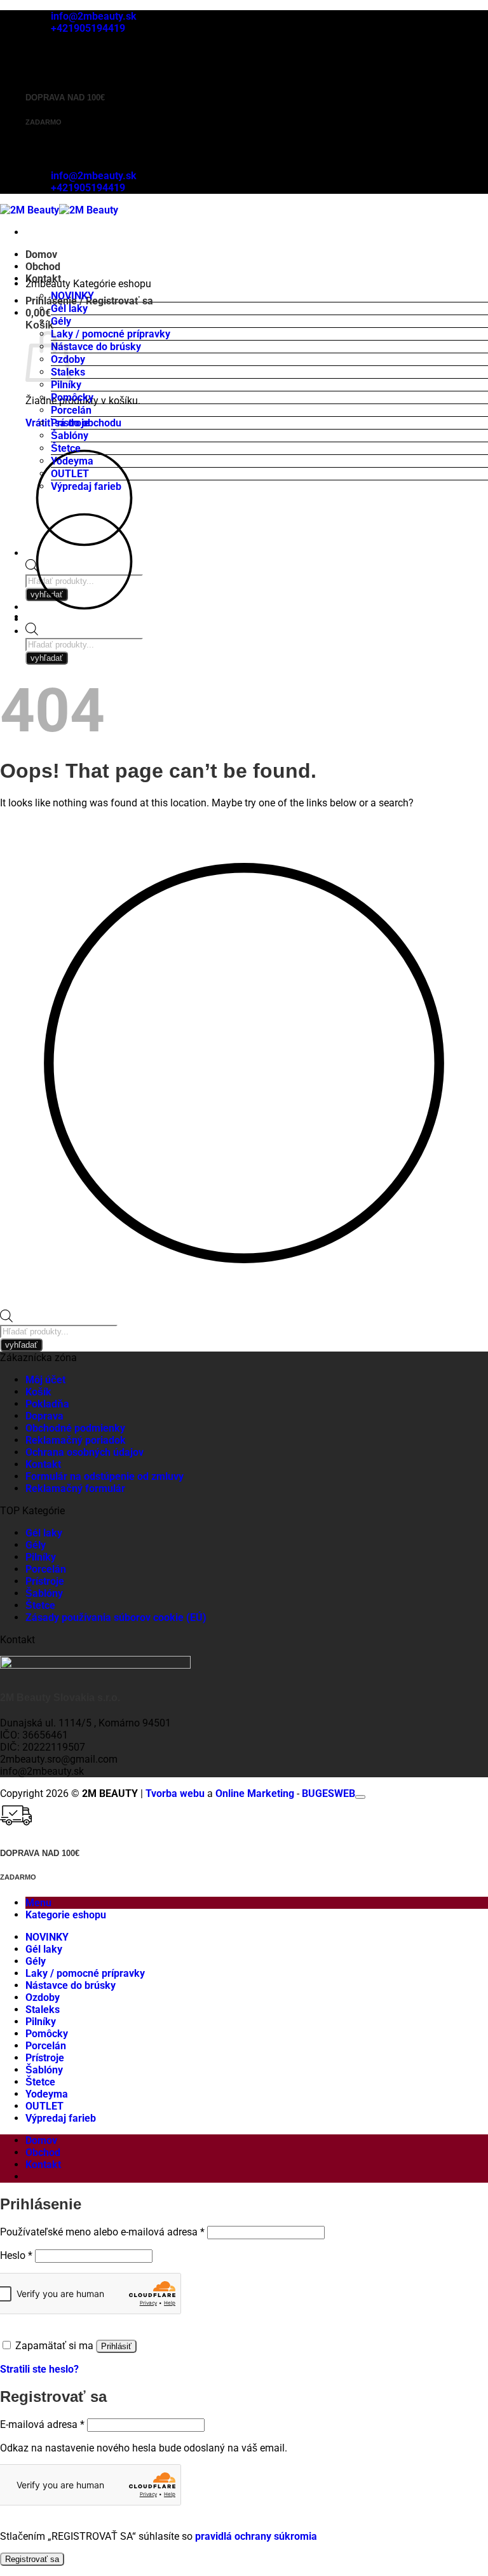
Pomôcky (72, 397)
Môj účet (45, 1380)
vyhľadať (47, 658)
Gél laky (69, 308)
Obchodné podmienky (75, 1428)
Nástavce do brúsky (96, 347)
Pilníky (66, 385)
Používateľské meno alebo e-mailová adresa (102, 2232)
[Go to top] (360, 1797)
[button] (38, 313)
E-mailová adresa (42, 2424)
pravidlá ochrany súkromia (256, 2536)
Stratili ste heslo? (39, 2369)
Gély (61, 321)
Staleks (43, 2010)
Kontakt (43, 1464)
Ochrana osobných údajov (85, 1452)
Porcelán (71, 410)
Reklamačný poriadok (76, 1440)
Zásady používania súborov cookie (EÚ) (116, 1617)
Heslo (16, 2255)
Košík (38, 1392)
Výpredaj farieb (86, 486)
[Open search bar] (32, 632)
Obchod (43, 267)
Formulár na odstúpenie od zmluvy (105, 1476)
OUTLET (70, 474)
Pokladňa (47, 1404)
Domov (41, 254)
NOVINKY (72, 296)
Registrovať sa (32, 2559)
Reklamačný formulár (75, 1488)
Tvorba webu (175, 1793)
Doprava (44, 1416)
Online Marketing (255, 1793)
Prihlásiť (116, 2346)
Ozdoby (43, 1997)
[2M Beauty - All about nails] (59, 210)
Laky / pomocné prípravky (111, 334)
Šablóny (70, 436)
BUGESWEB (329, 1793)
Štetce (66, 448)
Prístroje (70, 423)
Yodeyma (72, 461)
